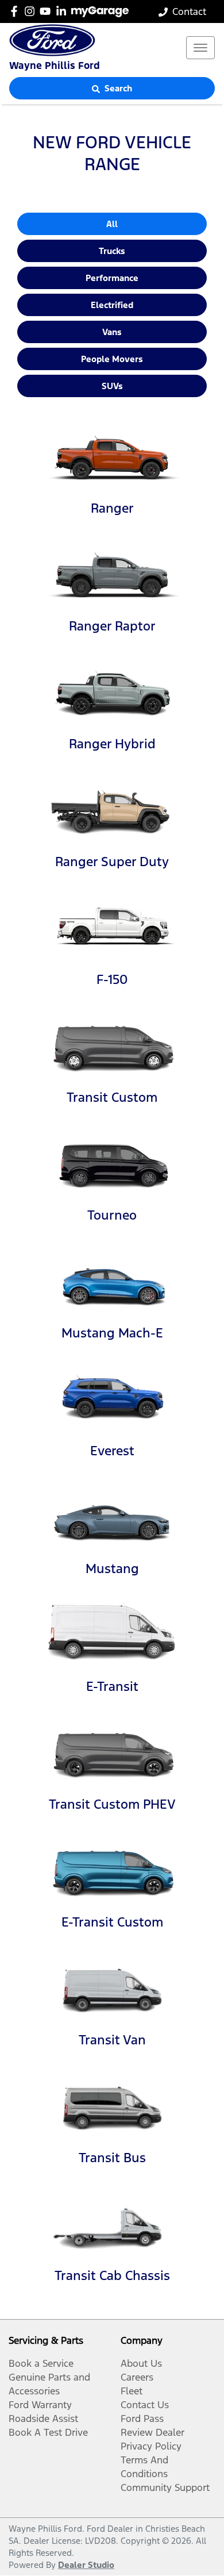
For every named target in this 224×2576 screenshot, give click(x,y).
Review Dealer (152, 2432)
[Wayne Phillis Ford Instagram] (32, 11)
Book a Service (41, 2363)
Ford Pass (142, 2419)
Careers (137, 2377)
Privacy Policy (151, 2446)
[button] (200, 48)
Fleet (132, 2391)
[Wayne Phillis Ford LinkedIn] (63, 11)
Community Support (165, 2487)
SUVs (112, 386)
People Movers (112, 359)
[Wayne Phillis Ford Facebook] (16, 11)
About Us (141, 2363)
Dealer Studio (86, 2565)
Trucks (112, 251)
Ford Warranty (40, 2405)
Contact (189, 11)
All (112, 224)
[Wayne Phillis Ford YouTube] (47, 11)
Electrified (112, 305)
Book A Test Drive (48, 2432)
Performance (112, 278)
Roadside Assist (43, 2419)
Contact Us (145, 2405)
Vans (112, 332)
